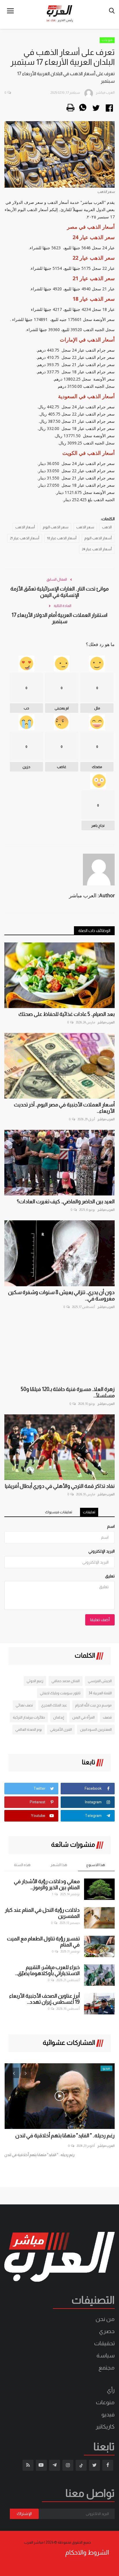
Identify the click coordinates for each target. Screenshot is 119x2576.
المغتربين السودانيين (96, 1729)
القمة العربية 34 (100, 1693)
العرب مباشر (106, 1022)
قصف (107, 1717)
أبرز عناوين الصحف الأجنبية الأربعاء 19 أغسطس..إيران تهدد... (44, 1999)
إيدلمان (59, 1717)
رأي (111, 2390)
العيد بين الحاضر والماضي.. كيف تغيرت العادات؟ (66, 1202)
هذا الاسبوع (96, 1865)
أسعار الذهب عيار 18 (62, 538)
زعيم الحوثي (35, 1681)
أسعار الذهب (25, 527)
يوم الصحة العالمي (29, 1729)
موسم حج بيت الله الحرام (93, 1705)
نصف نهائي (24, 1705)
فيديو (108, 2414)
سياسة (106, 2355)
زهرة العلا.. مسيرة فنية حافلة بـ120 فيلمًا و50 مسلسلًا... (68, 1392)
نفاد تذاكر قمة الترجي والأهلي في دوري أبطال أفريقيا (60, 1486)
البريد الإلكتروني (102, 1551)
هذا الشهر (59, 1865)
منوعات (107, 40)
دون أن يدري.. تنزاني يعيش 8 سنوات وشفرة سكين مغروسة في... (61, 1296)
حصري (107, 2331)
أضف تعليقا (100, 1620)
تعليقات (89, 1512)
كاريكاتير (105, 2426)
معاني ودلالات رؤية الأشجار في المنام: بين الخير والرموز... (47, 1884)
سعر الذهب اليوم (56, 527)
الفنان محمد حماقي (66, 1681)
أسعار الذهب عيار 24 (97, 549)
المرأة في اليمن (83, 1717)
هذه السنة (22, 1865)
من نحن (105, 2319)
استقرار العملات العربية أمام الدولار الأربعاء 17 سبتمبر (59, 618)
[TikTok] (81, 2465)
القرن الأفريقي (61, 1729)
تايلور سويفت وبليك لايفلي (60, 1693)
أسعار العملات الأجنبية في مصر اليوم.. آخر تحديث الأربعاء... (64, 1108)
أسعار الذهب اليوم (98, 538)
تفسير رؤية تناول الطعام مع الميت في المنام (43, 1942)
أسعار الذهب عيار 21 (25, 538)
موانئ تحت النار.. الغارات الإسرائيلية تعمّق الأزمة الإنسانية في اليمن (59, 592)
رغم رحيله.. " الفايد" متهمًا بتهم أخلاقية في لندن (65, 2136)
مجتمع (107, 2368)
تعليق (110, 1576)
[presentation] (14, 2073)
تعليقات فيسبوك (59, 1512)
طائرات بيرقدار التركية (29, 1717)
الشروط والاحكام (87, 2553)
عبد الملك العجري (54, 1705)
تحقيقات (104, 2343)
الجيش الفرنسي (100, 1681)
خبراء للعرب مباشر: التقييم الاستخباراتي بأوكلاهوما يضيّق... (47, 1970)
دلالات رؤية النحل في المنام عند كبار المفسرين (42, 1913)
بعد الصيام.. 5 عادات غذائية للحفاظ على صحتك (67, 1014)
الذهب (107, 527)
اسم (111, 1526)
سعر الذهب (85, 527)
